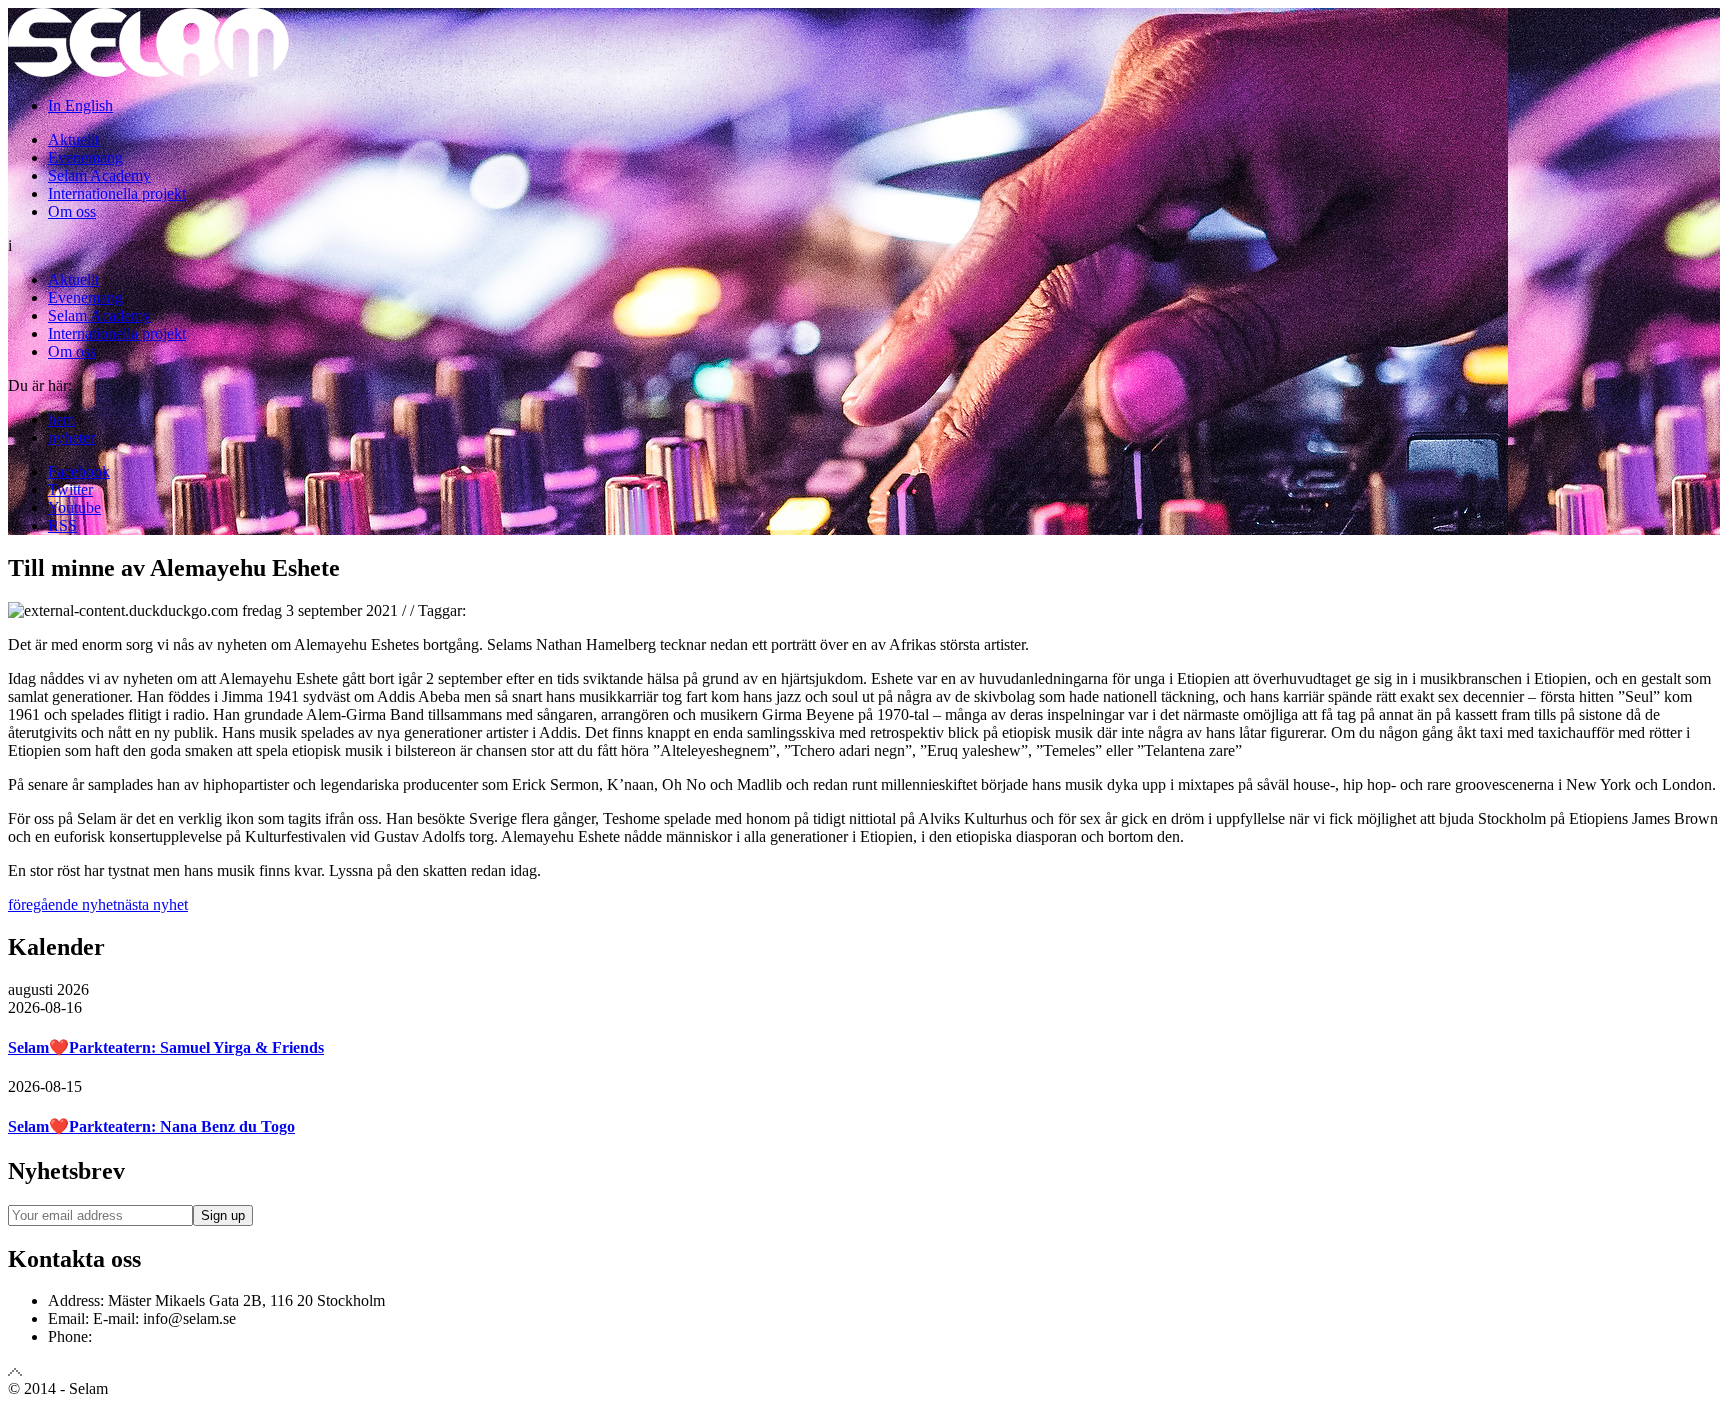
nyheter (71, 437)
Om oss (72, 211)
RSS (62, 525)
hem (61, 419)
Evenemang (85, 157)
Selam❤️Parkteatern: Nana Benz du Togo (151, 1126)
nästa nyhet (152, 904)
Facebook (79, 471)
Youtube (74, 507)
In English (80, 105)
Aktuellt (73, 139)
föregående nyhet (62, 904)
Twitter (70, 489)
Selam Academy (99, 175)
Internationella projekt (117, 193)
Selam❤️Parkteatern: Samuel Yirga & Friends (166, 1047)
